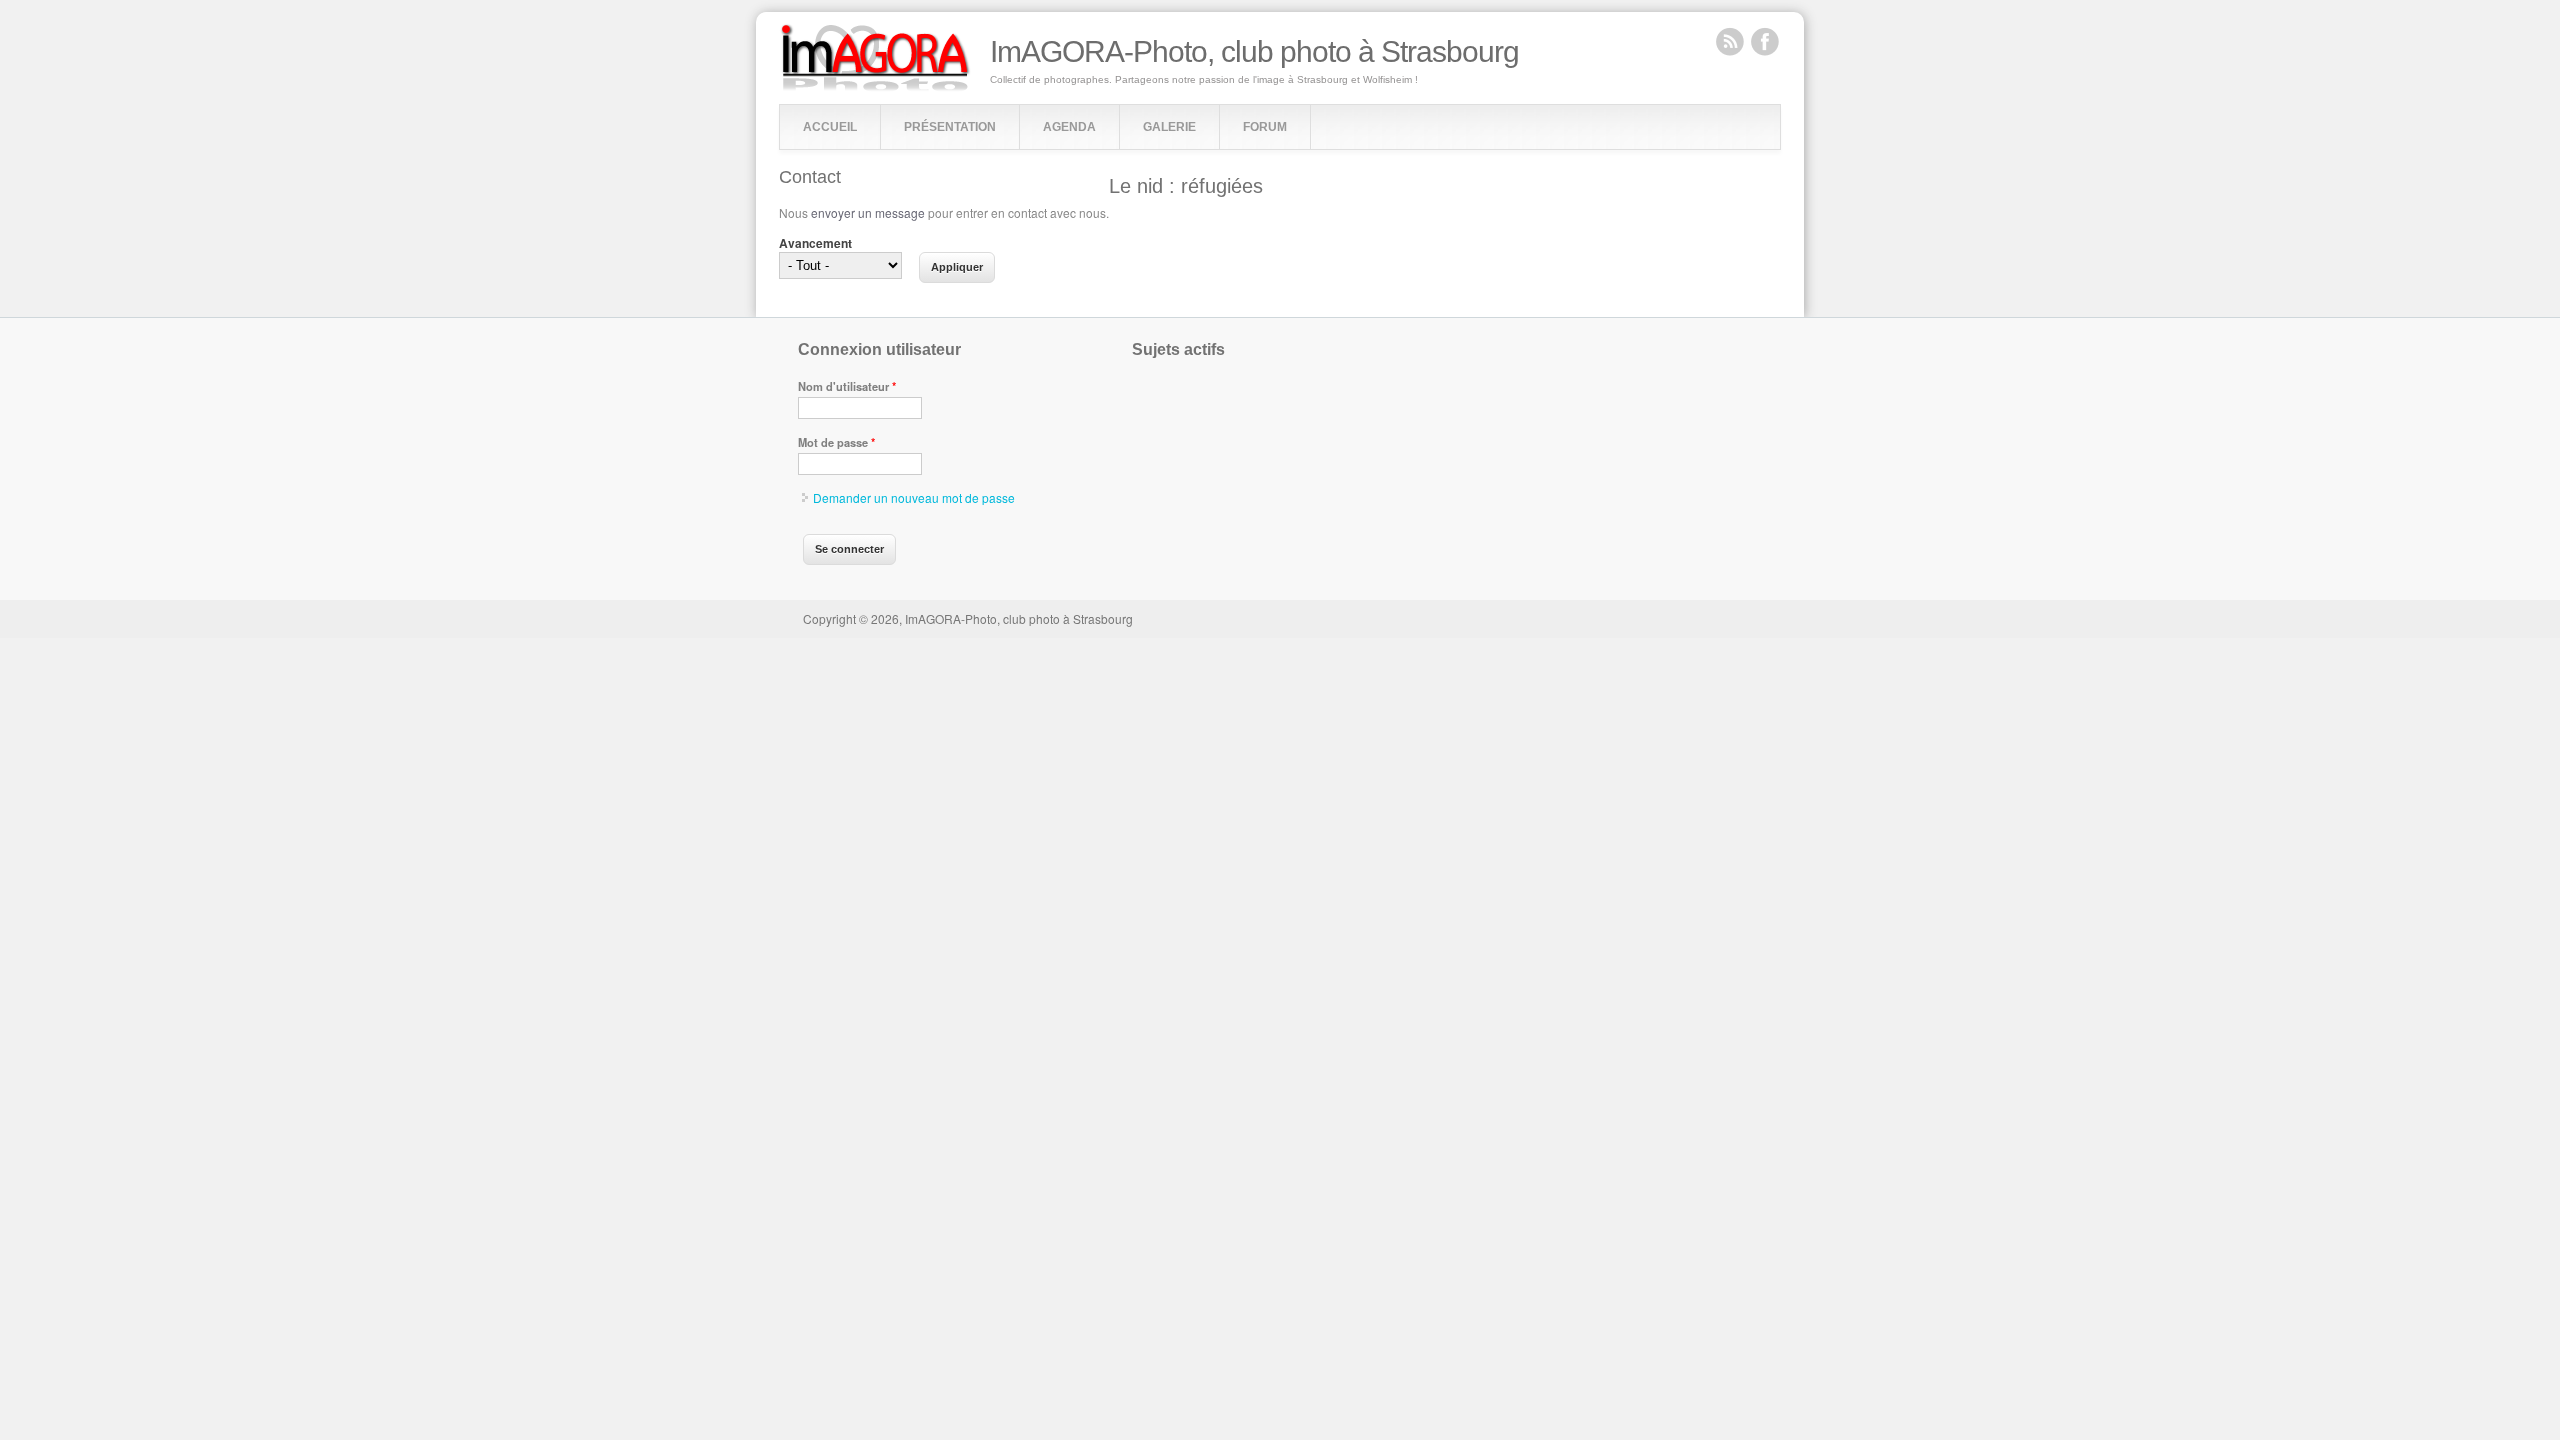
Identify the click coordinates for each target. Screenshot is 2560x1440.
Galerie (1169, 127)
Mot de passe (836, 442)
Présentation (950, 127)
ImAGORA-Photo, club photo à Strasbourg (1254, 52)
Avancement (815, 243)
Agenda (1069, 127)
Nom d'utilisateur (847, 386)
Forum (1265, 127)
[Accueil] (875, 86)
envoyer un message (868, 212)
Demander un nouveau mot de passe (914, 497)
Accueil (830, 127)
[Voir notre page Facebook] (1765, 41)
